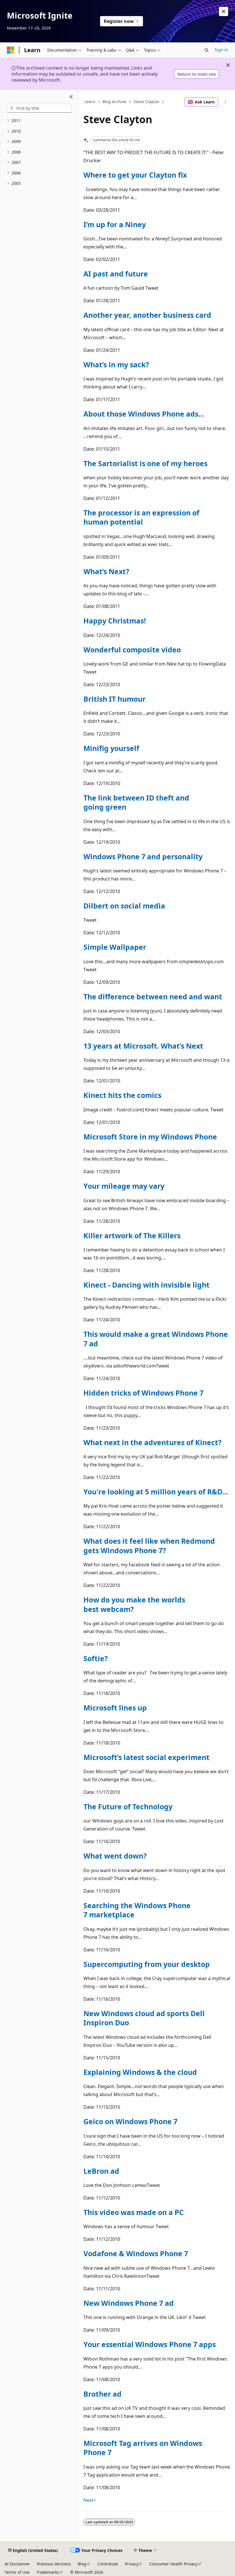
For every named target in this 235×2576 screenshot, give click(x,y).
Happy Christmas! (115, 621)
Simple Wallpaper (115, 947)
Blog (82, 2564)
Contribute (108, 2564)
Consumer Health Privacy (173, 2564)
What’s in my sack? (116, 364)
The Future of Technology (128, 1806)
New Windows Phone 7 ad (129, 2303)
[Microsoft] (11, 50)
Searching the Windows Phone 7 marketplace (137, 1910)
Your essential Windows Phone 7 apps (150, 2344)
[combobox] (39, 108)
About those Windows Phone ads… (144, 414)
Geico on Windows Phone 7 (130, 2121)
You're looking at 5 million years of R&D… (156, 1492)
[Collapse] (71, 97)
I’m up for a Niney (115, 224)
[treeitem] (39, 121)
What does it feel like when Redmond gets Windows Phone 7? (149, 1545)
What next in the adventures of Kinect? (152, 1442)
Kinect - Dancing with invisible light (146, 1285)
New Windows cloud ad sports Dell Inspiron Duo (144, 2018)
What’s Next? (106, 571)
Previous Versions (54, 2564)
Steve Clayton (146, 102)
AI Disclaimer (17, 2564)
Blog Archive (114, 102)
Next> (90, 2500)
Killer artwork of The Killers (132, 1235)
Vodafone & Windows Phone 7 (136, 2253)
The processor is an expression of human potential (141, 517)
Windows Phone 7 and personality (143, 856)
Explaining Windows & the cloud (140, 2072)
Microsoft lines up (115, 1708)
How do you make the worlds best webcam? (134, 1604)
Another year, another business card (147, 315)
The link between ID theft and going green (136, 802)
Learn (90, 102)
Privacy (132, 2564)
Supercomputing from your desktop (147, 1964)
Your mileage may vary (124, 1186)
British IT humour (114, 699)
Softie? (96, 1658)
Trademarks (48, 2572)
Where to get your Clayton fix (135, 175)
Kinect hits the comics (122, 1095)
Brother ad (102, 2394)
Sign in (221, 50)
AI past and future (116, 274)
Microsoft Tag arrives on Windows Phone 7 (143, 2448)
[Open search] (207, 50)
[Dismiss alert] (224, 11)
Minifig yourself (111, 748)
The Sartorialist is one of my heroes (145, 463)
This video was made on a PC (134, 2212)
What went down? (115, 1856)
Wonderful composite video (132, 650)
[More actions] (225, 102)
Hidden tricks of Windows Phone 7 (143, 1393)
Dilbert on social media (124, 906)
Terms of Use (17, 2572)
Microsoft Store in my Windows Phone (150, 1137)
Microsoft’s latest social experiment (146, 1757)
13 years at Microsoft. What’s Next (143, 1046)
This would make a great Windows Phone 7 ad (156, 1339)
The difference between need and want (153, 996)
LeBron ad (101, 2171)
